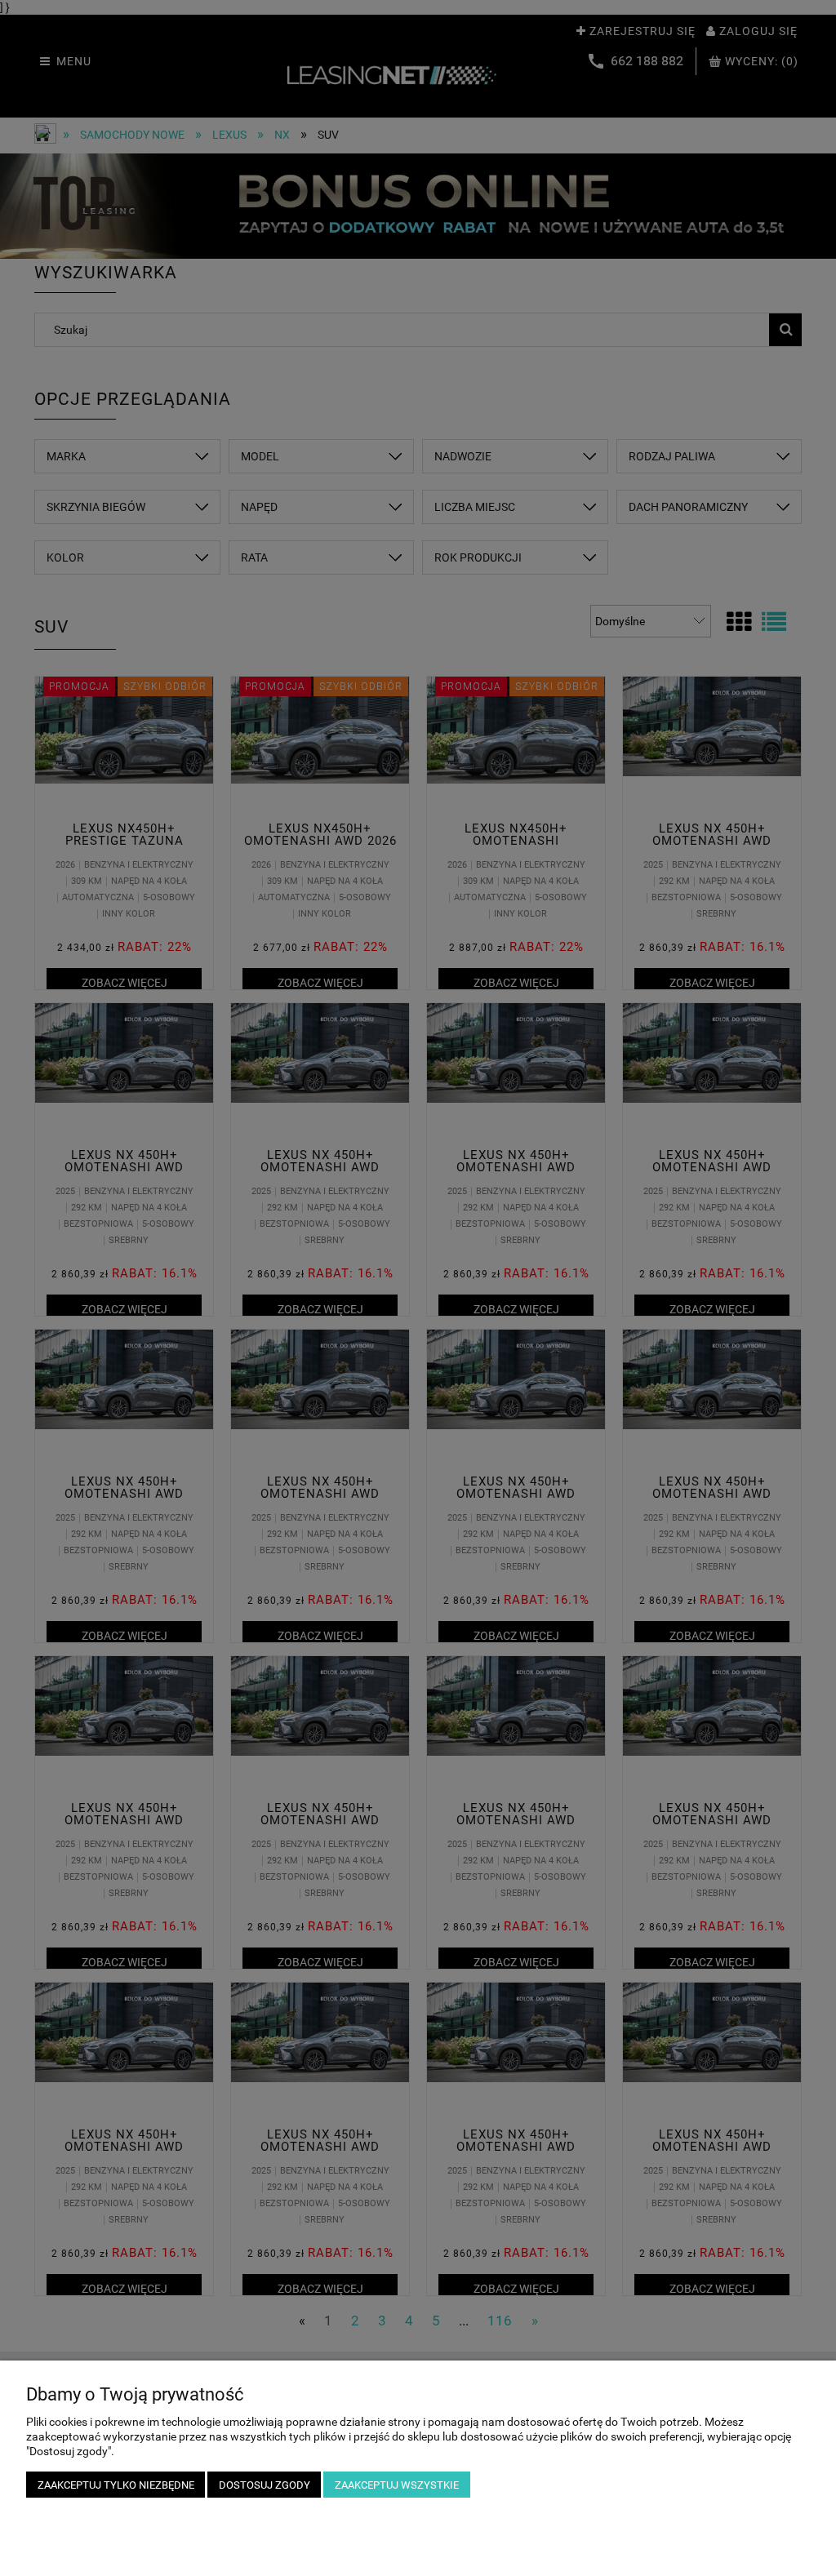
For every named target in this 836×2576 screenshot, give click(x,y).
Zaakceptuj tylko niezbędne (116, 2485)
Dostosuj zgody (265, 2485)
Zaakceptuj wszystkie (397, 2485)
